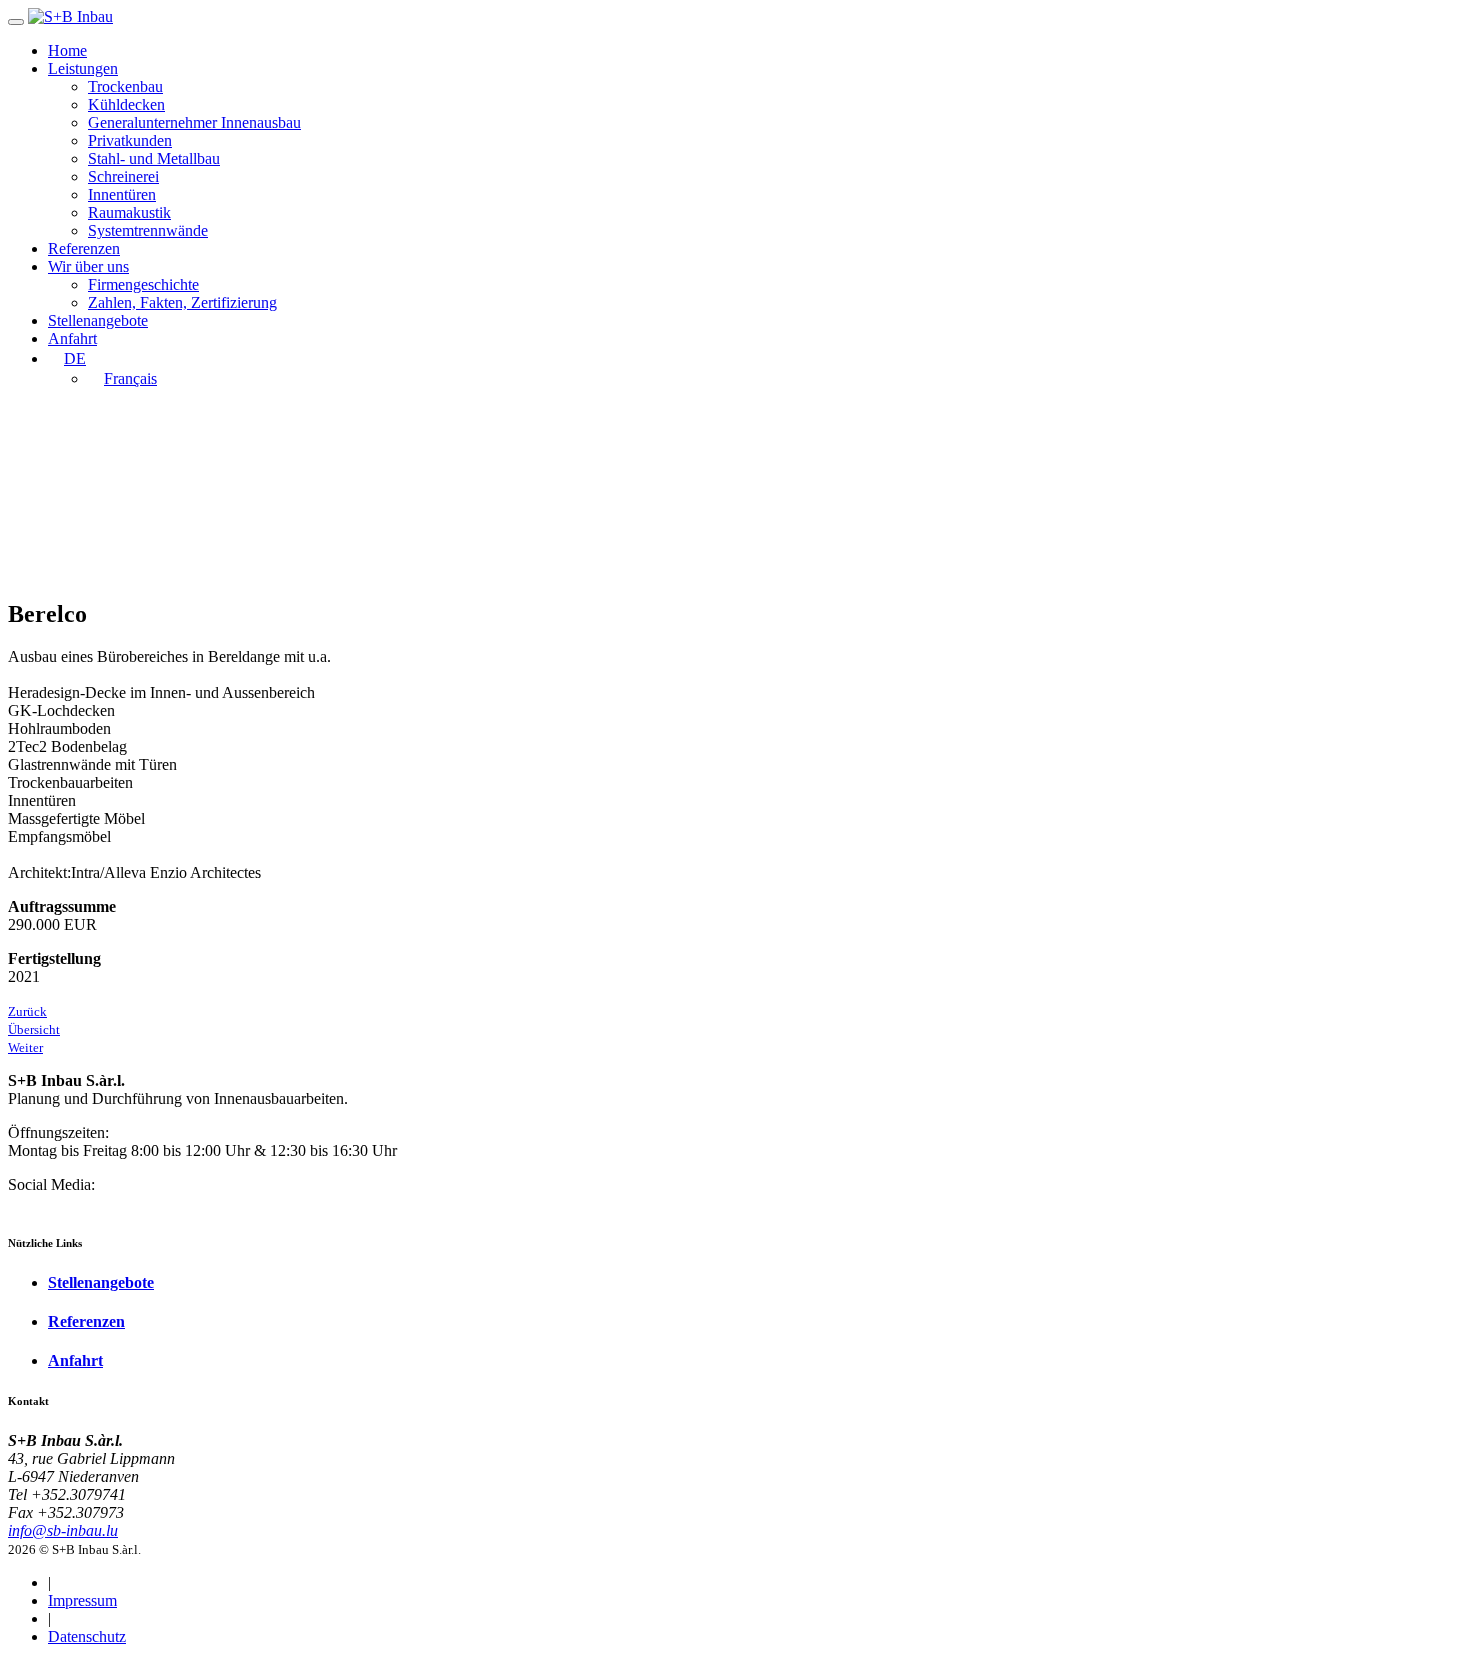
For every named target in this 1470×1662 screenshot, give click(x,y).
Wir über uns (88, 266)
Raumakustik (129, 212)
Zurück (27, 1011)
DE (75, 358)
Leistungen (83, 68)
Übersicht (34, 1029)
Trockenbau (125, 86)
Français (130, 378)
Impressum (82, 1600)
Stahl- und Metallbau (154, 158)
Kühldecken (126, 104)
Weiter (25, 1047)
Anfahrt (72, 338)
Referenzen (84, 248)
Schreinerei (123, 176)
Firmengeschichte (143, 284)
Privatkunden (130, 140)
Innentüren (122, 194)
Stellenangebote (98, 320)
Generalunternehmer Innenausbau (194, 122)
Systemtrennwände (148, 230)
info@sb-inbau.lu (63, 1530)
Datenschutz (87, 1636)
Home (67, 50)
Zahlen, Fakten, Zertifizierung (182, 302)
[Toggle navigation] (16, 22)
